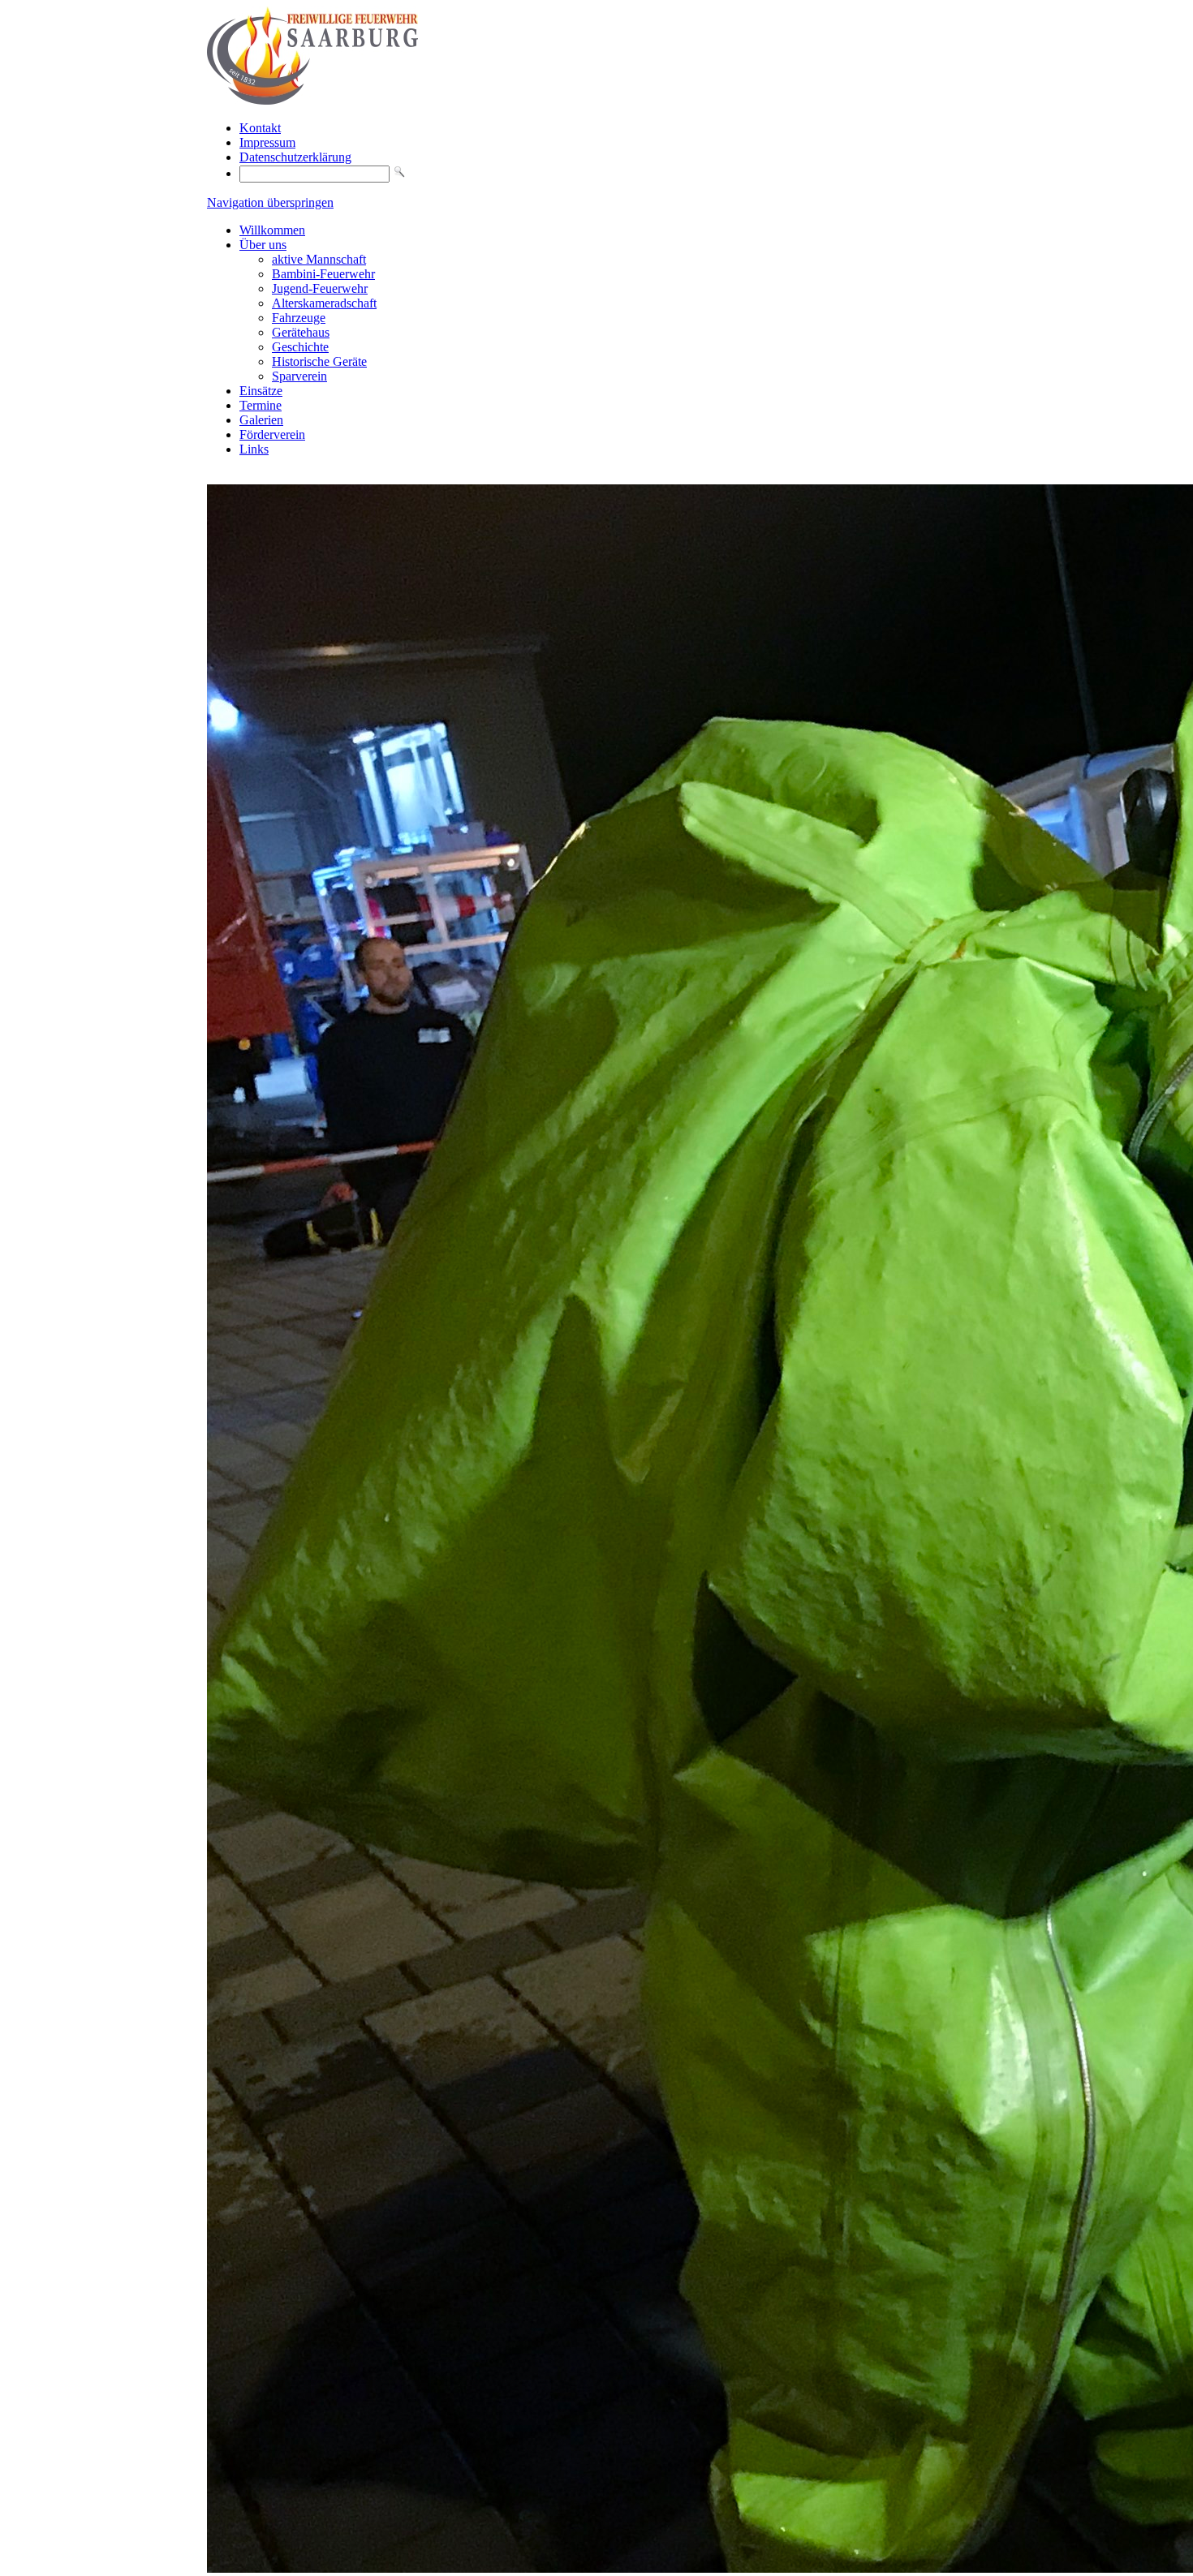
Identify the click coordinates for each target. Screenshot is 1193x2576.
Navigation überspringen (270, 202)
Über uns (263, 245)
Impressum (267, 142)
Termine (261, 405)
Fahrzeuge (299, 318)
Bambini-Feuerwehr (323, 274)
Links (254, 449)
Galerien (261, 420)
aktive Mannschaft (319, 259)
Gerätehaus (301, 332)
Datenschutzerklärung (295, 157)
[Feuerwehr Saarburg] (312, 100)
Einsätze (261, 391)
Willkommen (272, 230)
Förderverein (272, 434)
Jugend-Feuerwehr (320, 288)
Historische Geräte (319, 361)
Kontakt (260, 128)
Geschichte (300, 347)
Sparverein (299, 376)
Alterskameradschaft (324, 303)
